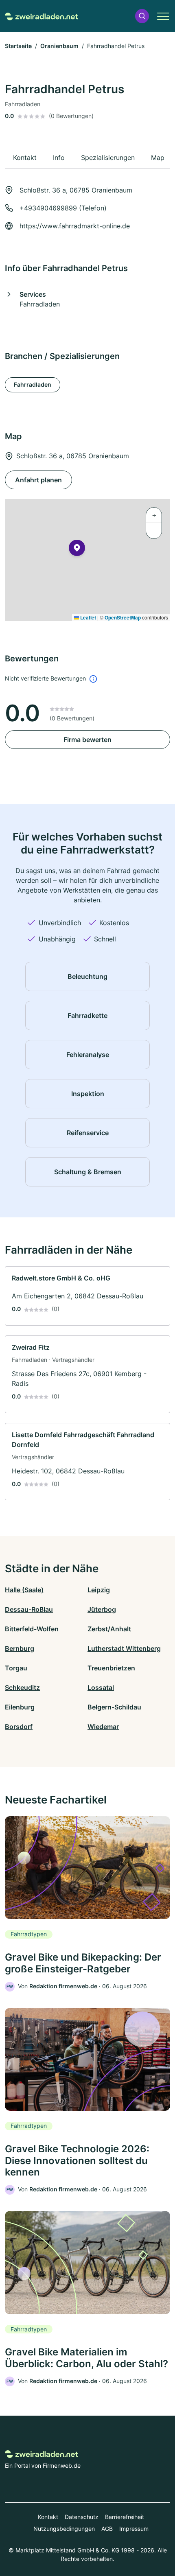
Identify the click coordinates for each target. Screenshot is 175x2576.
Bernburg (20, 1648)
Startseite (18, 46)
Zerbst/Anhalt (109, 1629)
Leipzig (99, 1590)
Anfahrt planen (38, 480)
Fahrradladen (33, 384)
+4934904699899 (48, 208)
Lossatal (101, 1687)
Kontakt (48, 2517)
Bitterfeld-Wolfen (32, 1629)
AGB (107, 2529)
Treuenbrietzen (111, 1668)
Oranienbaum (59, 46)
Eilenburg (20, 1707)
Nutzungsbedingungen (64, 2529)
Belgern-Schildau (114, 1707)
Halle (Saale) (24, 1590)
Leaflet (87, 617)
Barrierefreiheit (125, 2517)
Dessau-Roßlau (29, 1609)
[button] (142, 16)
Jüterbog (102, 1609)
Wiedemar (103, 1727)
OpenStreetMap (123, 617)
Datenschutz (82, 2517)
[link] (87, 1296)
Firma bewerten (87, 740)
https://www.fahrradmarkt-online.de (75, 226)
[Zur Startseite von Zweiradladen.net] (42, 16)
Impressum (134, 2529)
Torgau (16, 1668)
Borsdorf (19, 1727)
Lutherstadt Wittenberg (124, 1648)
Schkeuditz (22, 1687)
